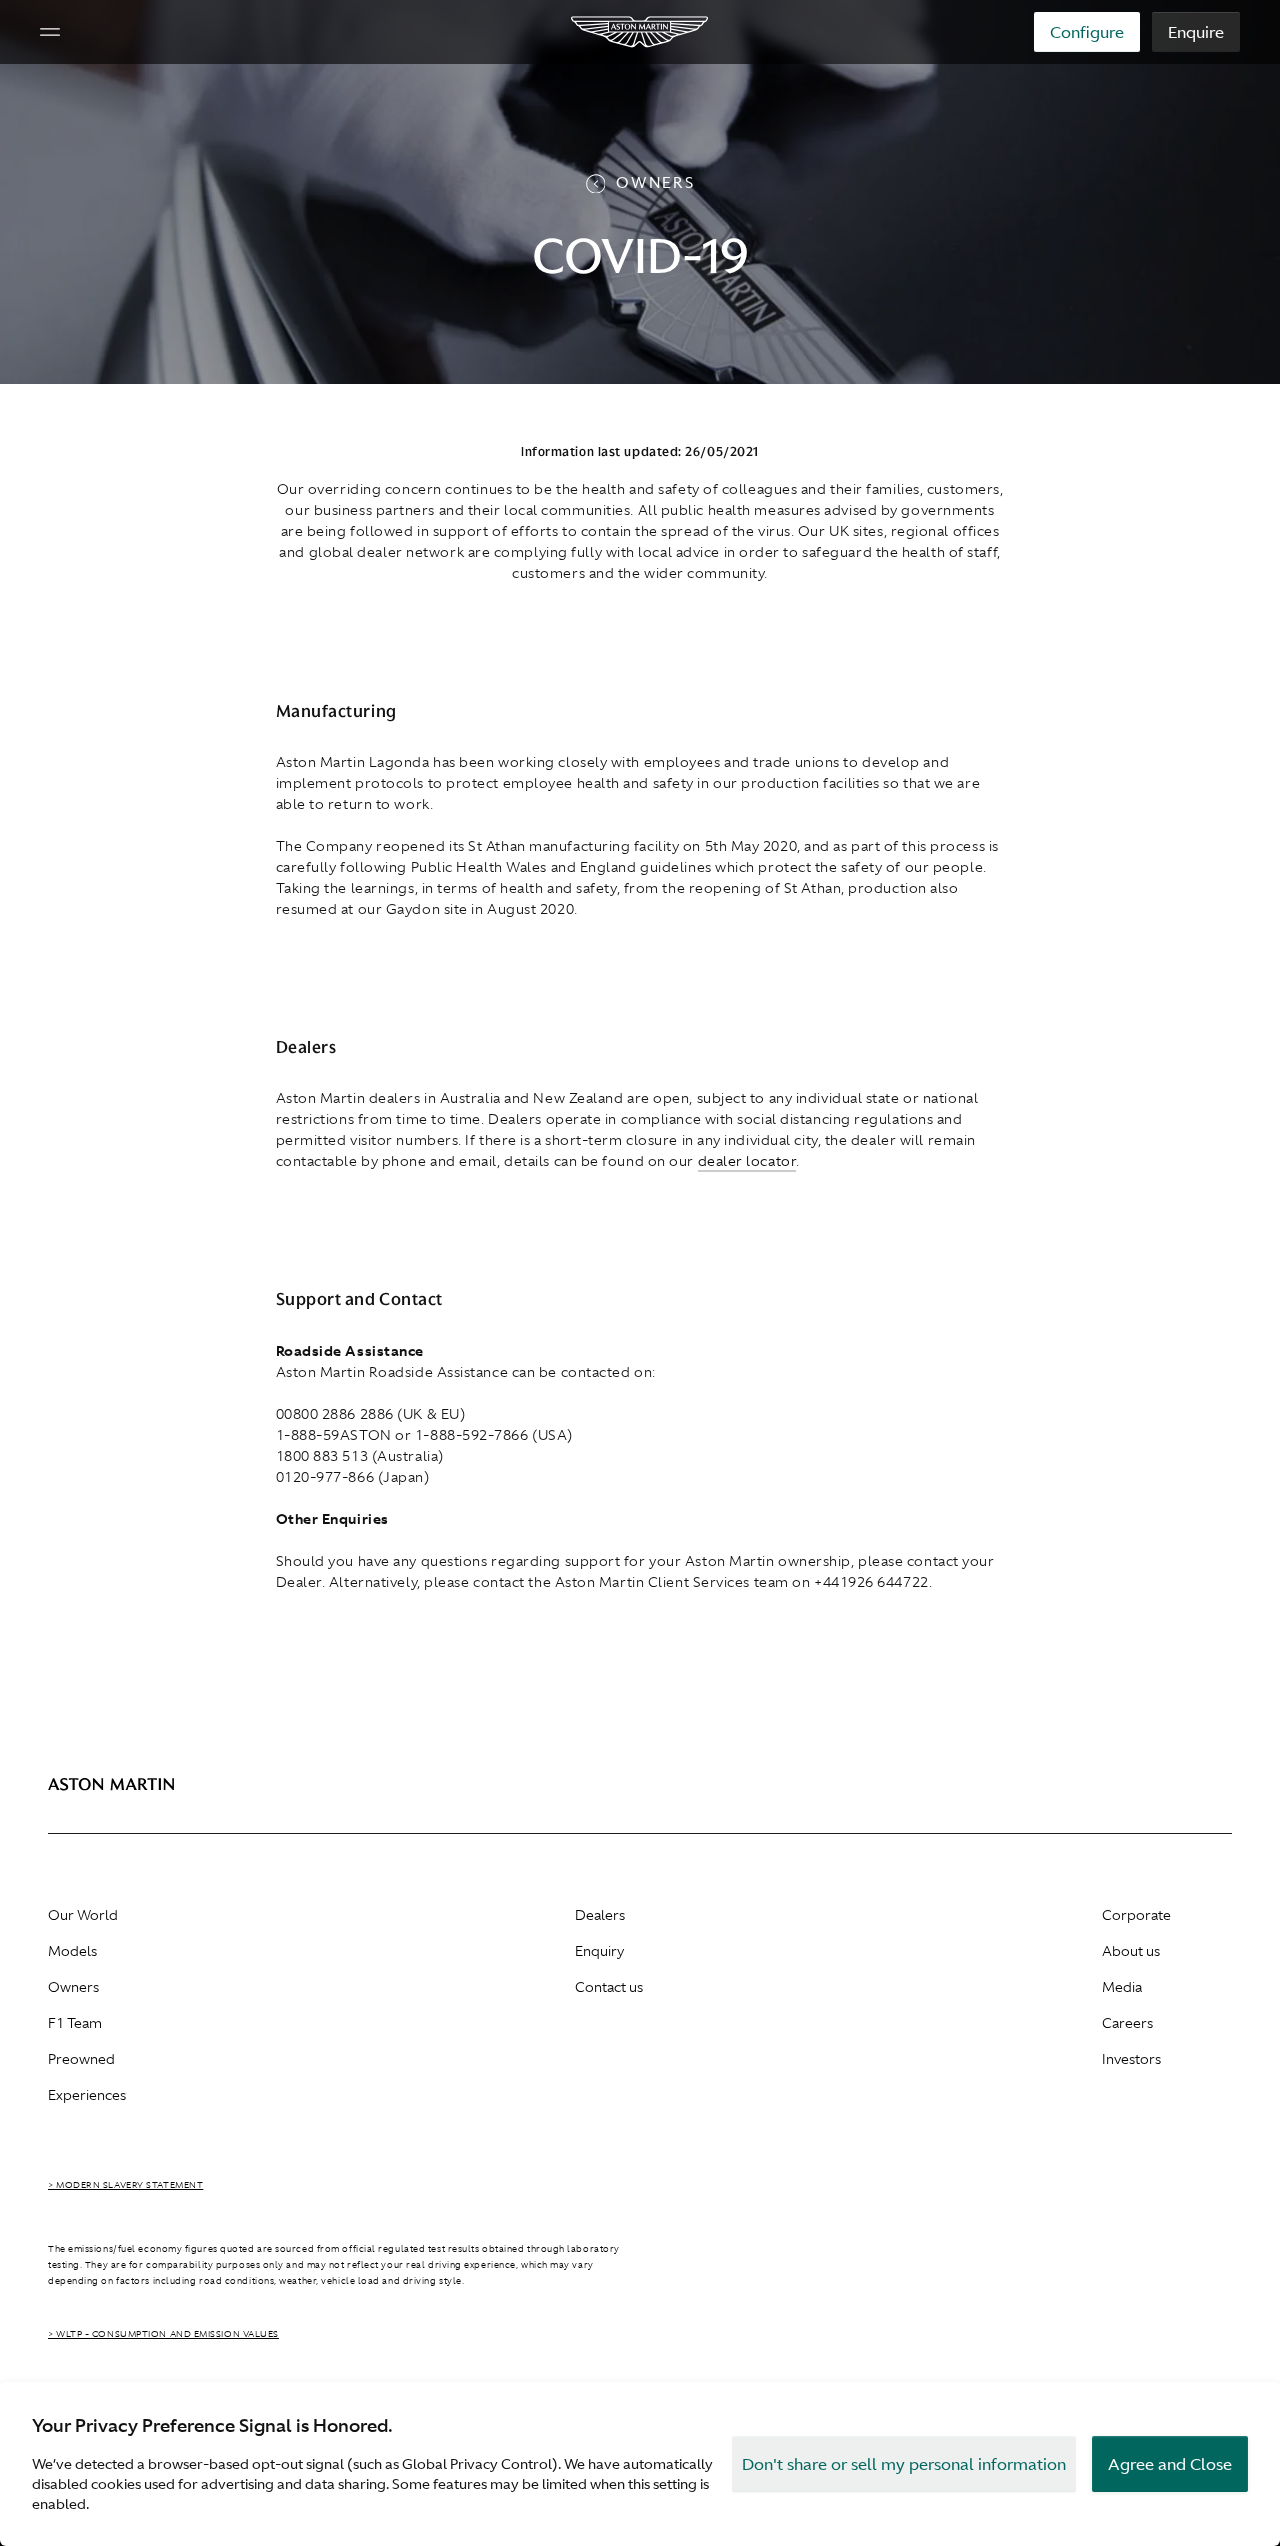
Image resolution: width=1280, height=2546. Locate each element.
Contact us (609, 1987)
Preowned (81, 2059)
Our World (83, 1915)
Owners (73, 1987)
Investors (1131, 2059)
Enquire (1196, 32)
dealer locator (747, 1161)
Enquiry (599, 1951)
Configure (1087, 32)
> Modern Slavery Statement (125, 2185)
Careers (1127, 2023)
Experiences (87, 2095)
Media (1122, 1987)
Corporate (1136, 1915)
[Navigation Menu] (50, 32)
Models (72, 1951)
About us (1131, 1951)
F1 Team (75, 2023)
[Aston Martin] (640, 32)
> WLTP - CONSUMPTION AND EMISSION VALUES (163, 2334)
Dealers (600, 1915)
